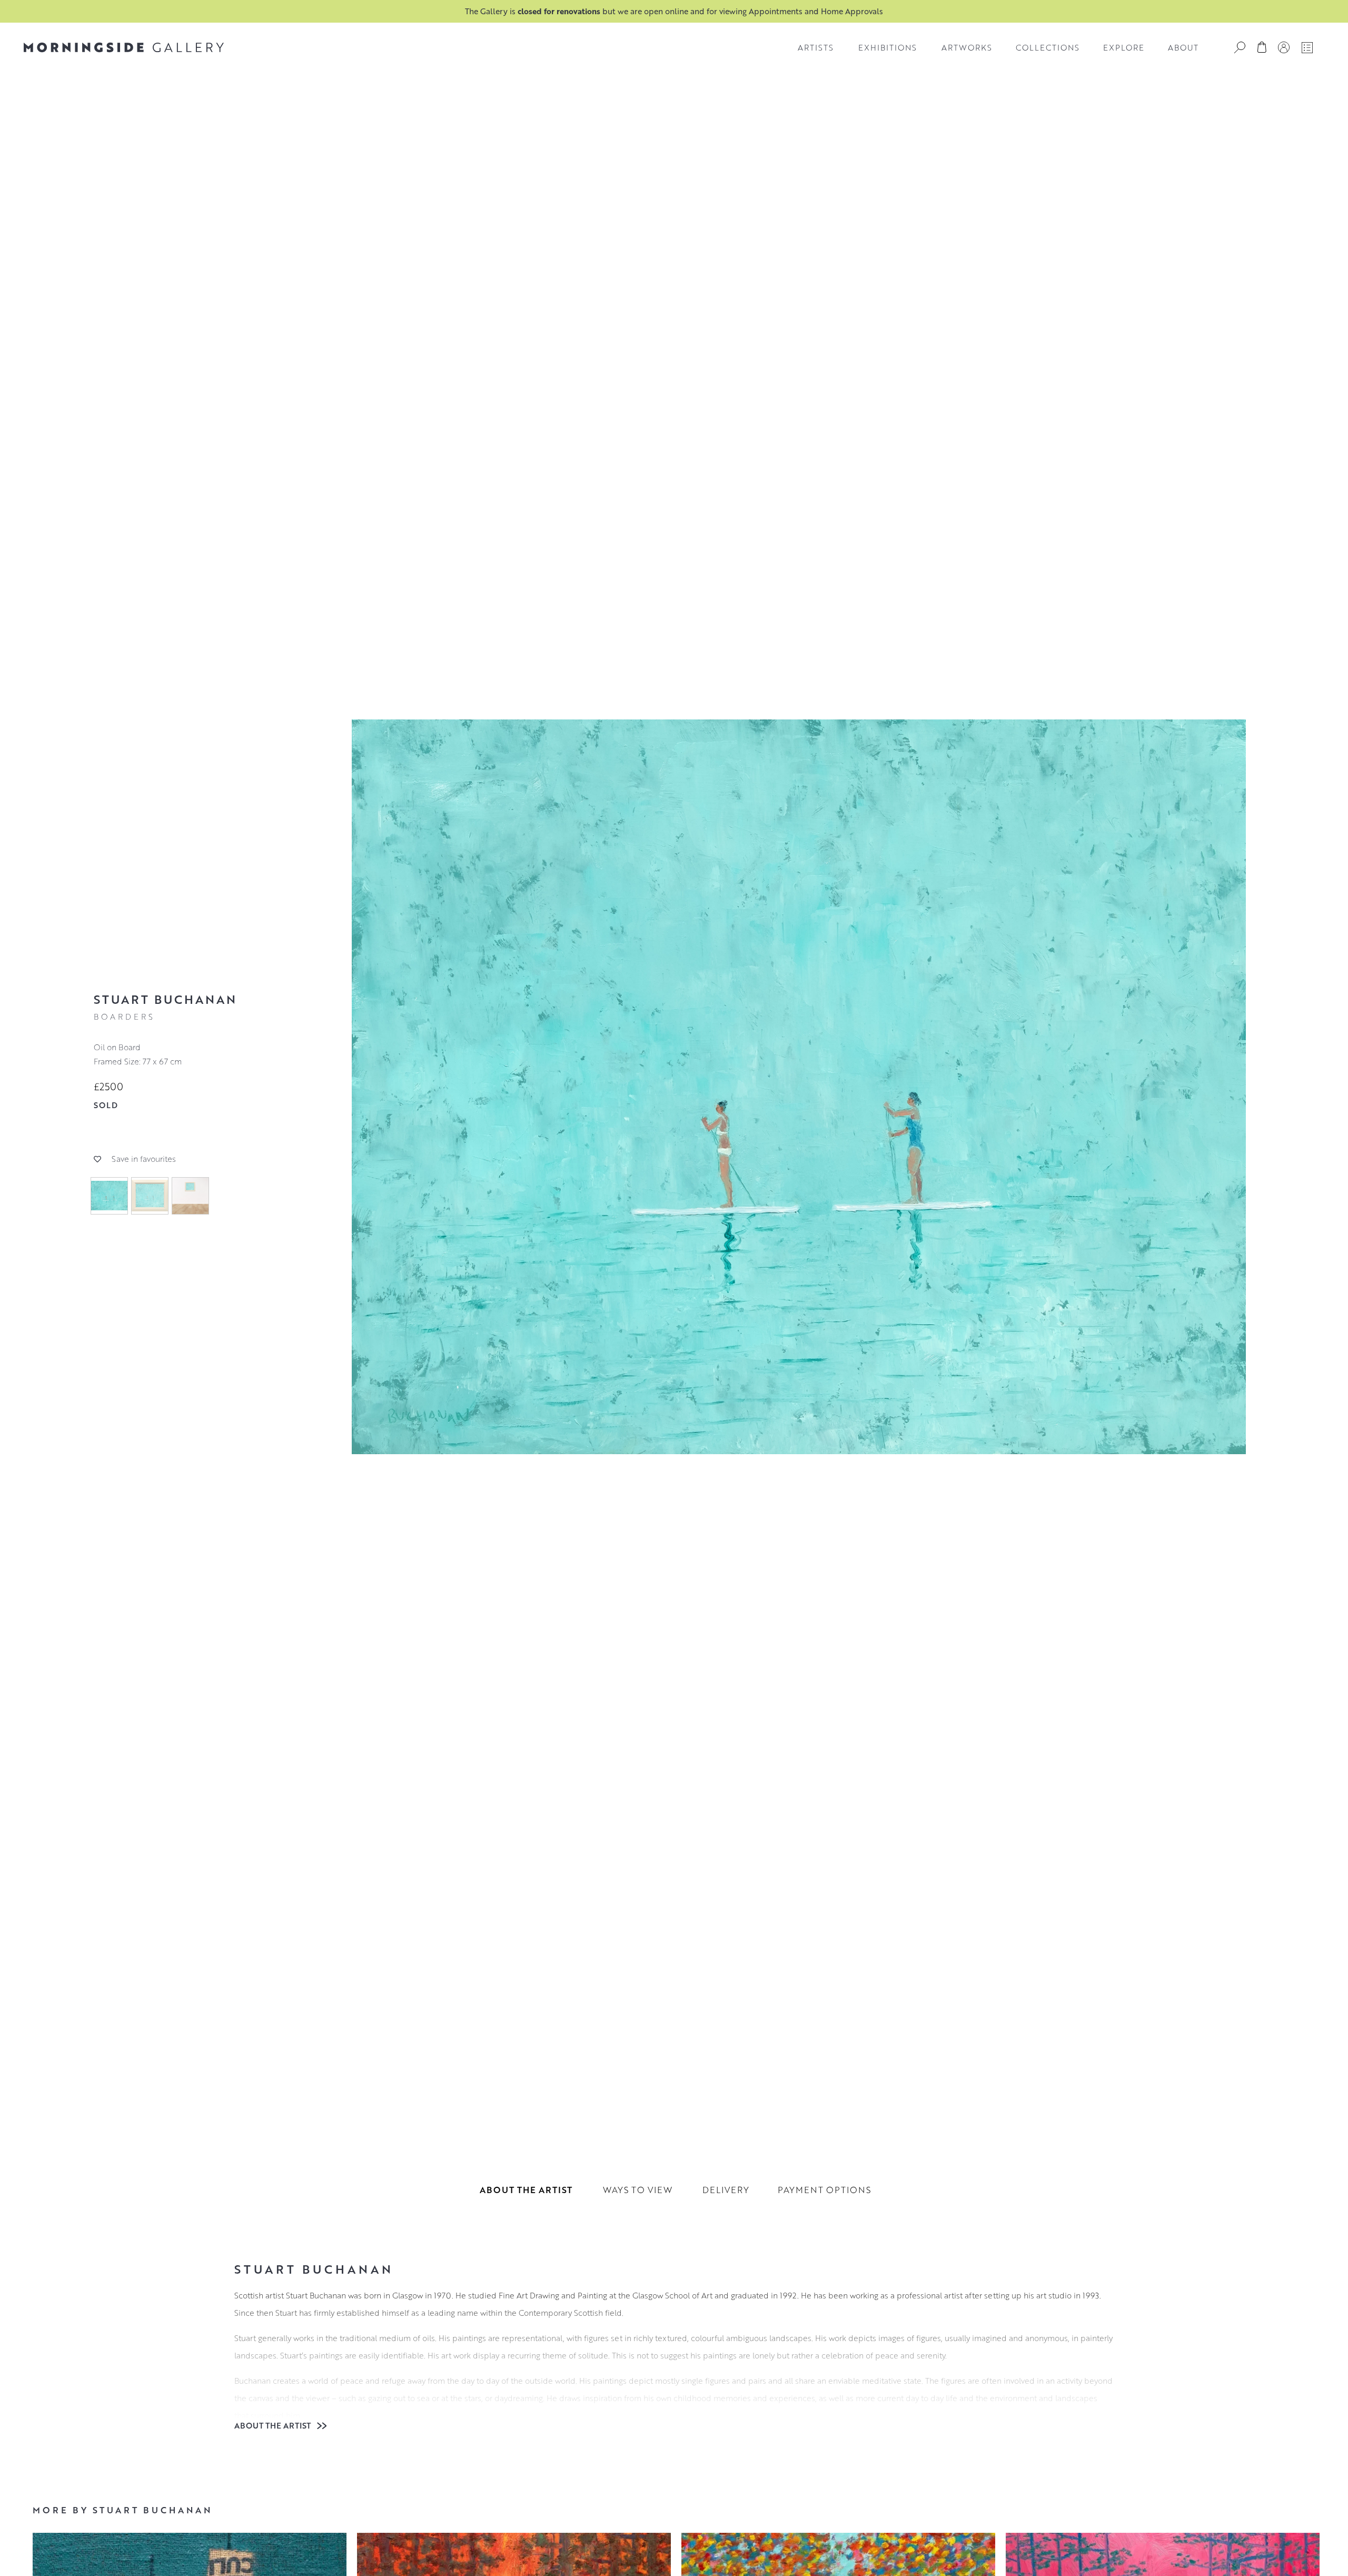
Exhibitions (888, 47)
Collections (1048, 47)
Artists (816, 47)
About (1183, 47)
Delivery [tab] (726, 2190)
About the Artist (274, 2425)
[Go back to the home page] (124, 47)
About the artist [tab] (526, 2190)
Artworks (967, 47)
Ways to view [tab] (638, 2190)
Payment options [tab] (824, 2190)
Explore (1124, 47)
